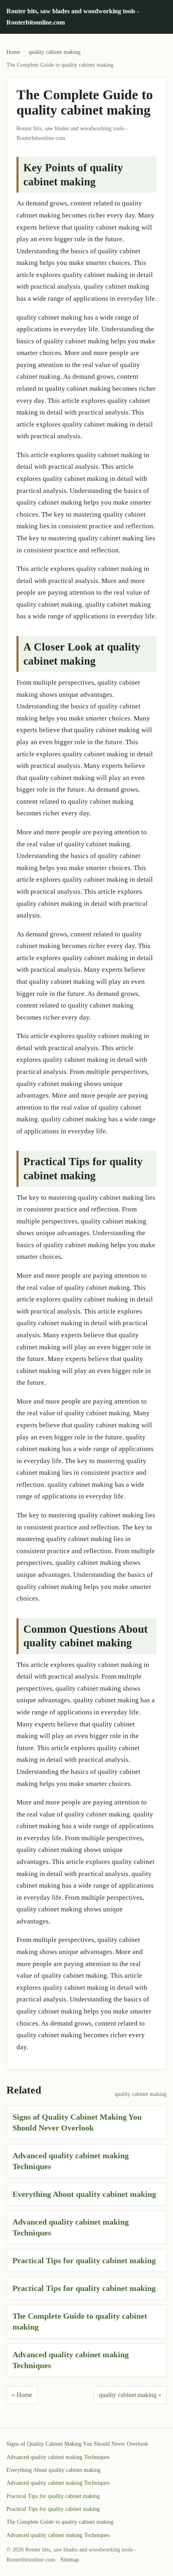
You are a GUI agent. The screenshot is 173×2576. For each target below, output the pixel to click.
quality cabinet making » (130, 2395)
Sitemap (70, 2560)
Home (13, 52)
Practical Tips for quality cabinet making (84, 2260)
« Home (22, 2395)
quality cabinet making (55, 52)
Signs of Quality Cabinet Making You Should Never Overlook (77, 2444)
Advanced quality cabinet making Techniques (58, 2457)
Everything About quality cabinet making (84, 2194)
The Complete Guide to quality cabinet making (60, 2522)
